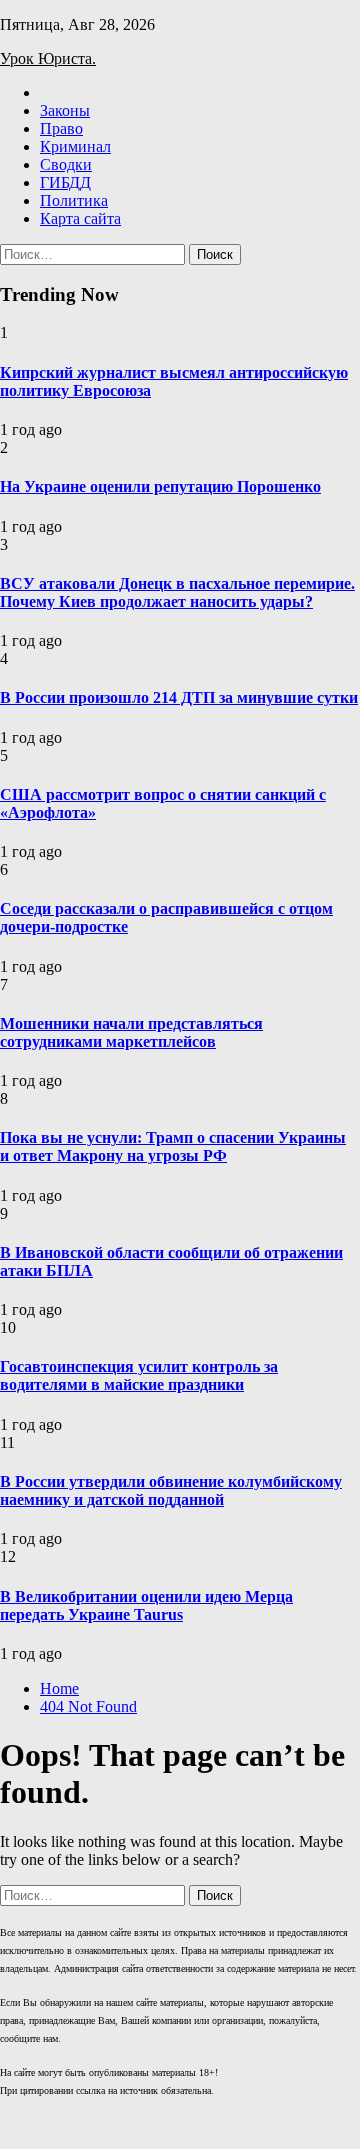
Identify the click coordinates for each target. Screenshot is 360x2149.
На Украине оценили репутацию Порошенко (160, 486)
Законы (65, 110)
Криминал (75, 146)
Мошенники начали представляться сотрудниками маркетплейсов (131, 1032)
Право (61, 128)
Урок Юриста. (48, 58)
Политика (74, 200)
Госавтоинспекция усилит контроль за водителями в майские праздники (139, 1375)
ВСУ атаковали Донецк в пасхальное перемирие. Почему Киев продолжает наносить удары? (177, 592)
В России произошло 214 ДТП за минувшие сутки (179, 697)
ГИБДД (65, 182)
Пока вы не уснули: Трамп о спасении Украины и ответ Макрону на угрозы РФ (173, 1146)
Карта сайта (80, 218)
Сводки (66, 164)
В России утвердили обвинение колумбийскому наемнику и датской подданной (171, 1490)
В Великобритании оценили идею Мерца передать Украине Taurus (146, 1605)
